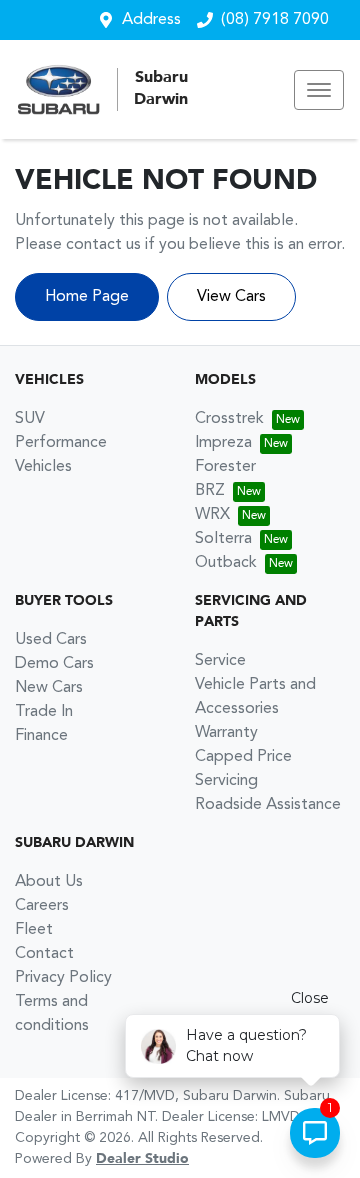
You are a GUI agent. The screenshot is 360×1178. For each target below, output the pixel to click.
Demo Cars (54, 664)
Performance (61, 443)
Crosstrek (229, 419)
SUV (30, 419)
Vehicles (43, 467)
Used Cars (51, 640)
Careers (42, 906)
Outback (226, 563)
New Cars (49, 688)
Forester (225, 467)
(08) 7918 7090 (275, 20)
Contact (44, 954)
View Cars (231, 297)
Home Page (87, 297)
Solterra (223, 539)
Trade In (44, 712)
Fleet (34, 930)
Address (151, 20)
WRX (212, 515)
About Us (49, 882)
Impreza (223, 443)
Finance (41, 736)
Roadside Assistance (268, 805)
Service (220, 661)
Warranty (226, 733)
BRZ (210, 491)
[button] (319, 90)
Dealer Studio (142, 1159)
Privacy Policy (63, 978)
